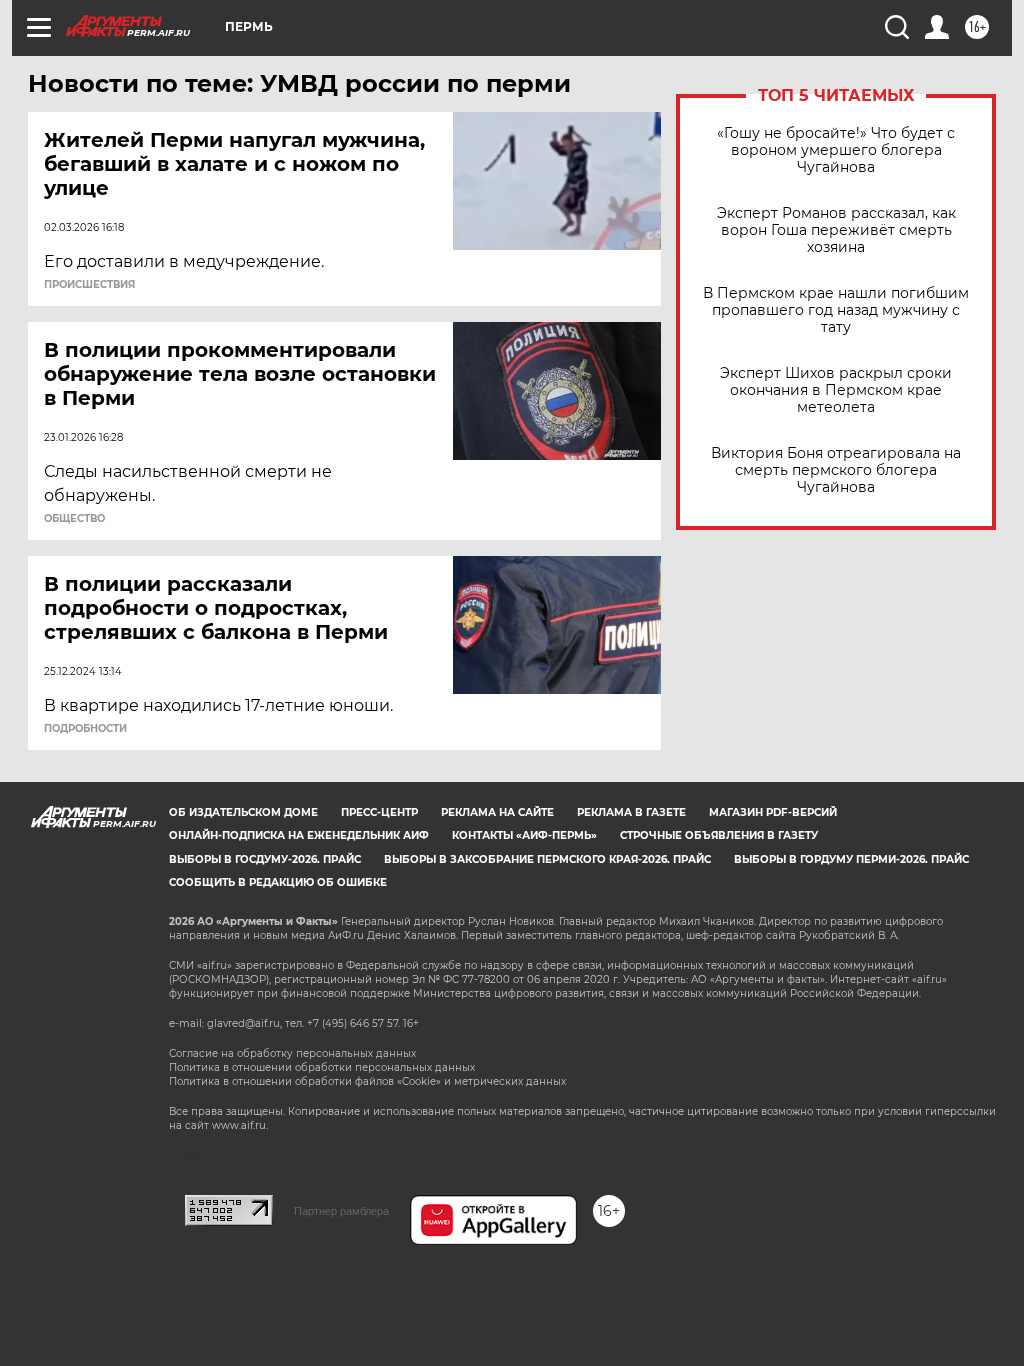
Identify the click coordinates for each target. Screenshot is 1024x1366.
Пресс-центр (379, 812)
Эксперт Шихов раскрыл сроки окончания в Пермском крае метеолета (836, 390)
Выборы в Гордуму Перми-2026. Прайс (851, 859)
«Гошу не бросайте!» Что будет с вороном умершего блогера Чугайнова (836, 150)
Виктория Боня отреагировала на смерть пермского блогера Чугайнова (836, 470)
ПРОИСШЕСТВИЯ (89, 285)
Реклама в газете (631, 812)
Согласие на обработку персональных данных (292, 1053)
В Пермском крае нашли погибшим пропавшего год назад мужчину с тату (836, 310)
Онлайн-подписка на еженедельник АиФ (299, 835)
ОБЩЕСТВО (74, 519)
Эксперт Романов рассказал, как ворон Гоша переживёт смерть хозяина (836, 230)
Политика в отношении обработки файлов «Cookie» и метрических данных (367, 1081)
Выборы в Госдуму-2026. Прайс (265, 859)
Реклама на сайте (497, 812)
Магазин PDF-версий (773, 812)
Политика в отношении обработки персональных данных (322, 1067)
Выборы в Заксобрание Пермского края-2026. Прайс (547, 859)
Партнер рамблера (341, 1211)
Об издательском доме (243, 812)
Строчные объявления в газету (719, 835)
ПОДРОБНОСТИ (85, 729)
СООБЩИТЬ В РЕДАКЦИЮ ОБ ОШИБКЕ (278, 882)
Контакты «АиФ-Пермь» (524, 835)
